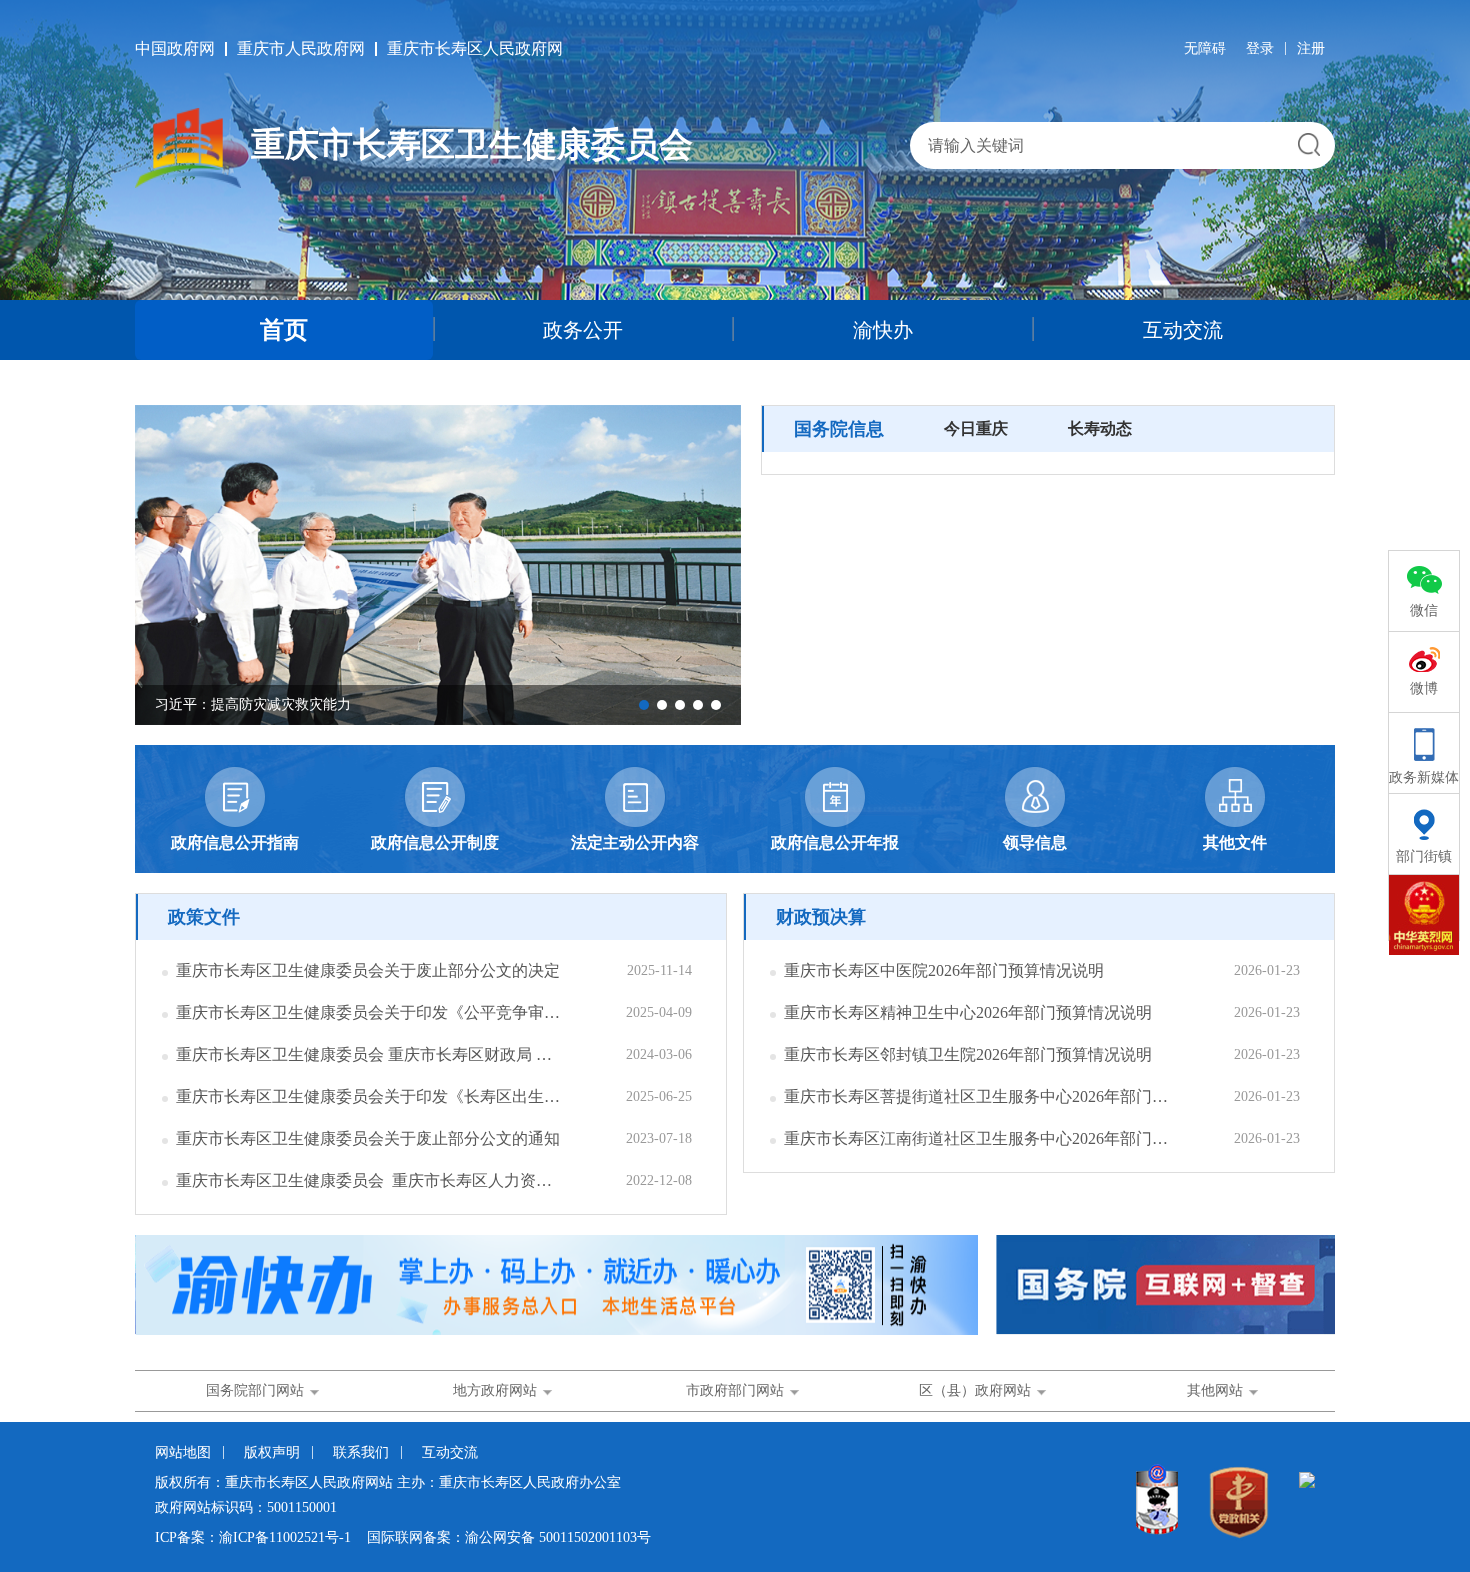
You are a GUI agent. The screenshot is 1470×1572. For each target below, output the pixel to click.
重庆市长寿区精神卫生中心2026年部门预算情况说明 (968, 1012)
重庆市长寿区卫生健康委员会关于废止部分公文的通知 (368, 1138)
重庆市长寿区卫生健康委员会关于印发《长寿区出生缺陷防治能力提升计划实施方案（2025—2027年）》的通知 (370, 1096)
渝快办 (883, 330)
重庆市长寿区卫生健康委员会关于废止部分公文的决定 (368, 970)
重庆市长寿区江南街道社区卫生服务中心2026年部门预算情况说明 (978, 1138)
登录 (1260, 48)
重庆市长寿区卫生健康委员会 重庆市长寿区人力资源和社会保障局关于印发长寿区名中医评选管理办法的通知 (370, 1180)
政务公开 (583, 330)
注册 (1311, 48)
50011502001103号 (595, 1537)
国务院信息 (839, 429)
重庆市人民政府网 (301, 48)
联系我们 (361, 1452)
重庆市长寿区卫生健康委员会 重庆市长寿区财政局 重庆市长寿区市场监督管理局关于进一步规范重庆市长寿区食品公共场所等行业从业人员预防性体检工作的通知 (370, 1054)
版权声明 (272, 1452)
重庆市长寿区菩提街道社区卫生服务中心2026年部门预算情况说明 (978, 1096)
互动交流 (1183, 330)
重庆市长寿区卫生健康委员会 (472, 144)
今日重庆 (976, 428)
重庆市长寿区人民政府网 (475, 48)
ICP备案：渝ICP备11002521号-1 (253, 1537)
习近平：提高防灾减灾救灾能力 (253, 704)
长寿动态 (1100, 428)
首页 (284, 330)
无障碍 (1205, 48)
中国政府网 (175, 48)
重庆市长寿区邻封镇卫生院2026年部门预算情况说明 (968, 1054)
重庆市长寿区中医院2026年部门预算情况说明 (944, 970)
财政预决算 (821, 917)
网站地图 (183, 1452)
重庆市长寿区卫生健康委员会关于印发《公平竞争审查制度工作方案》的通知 (370, 1012)
